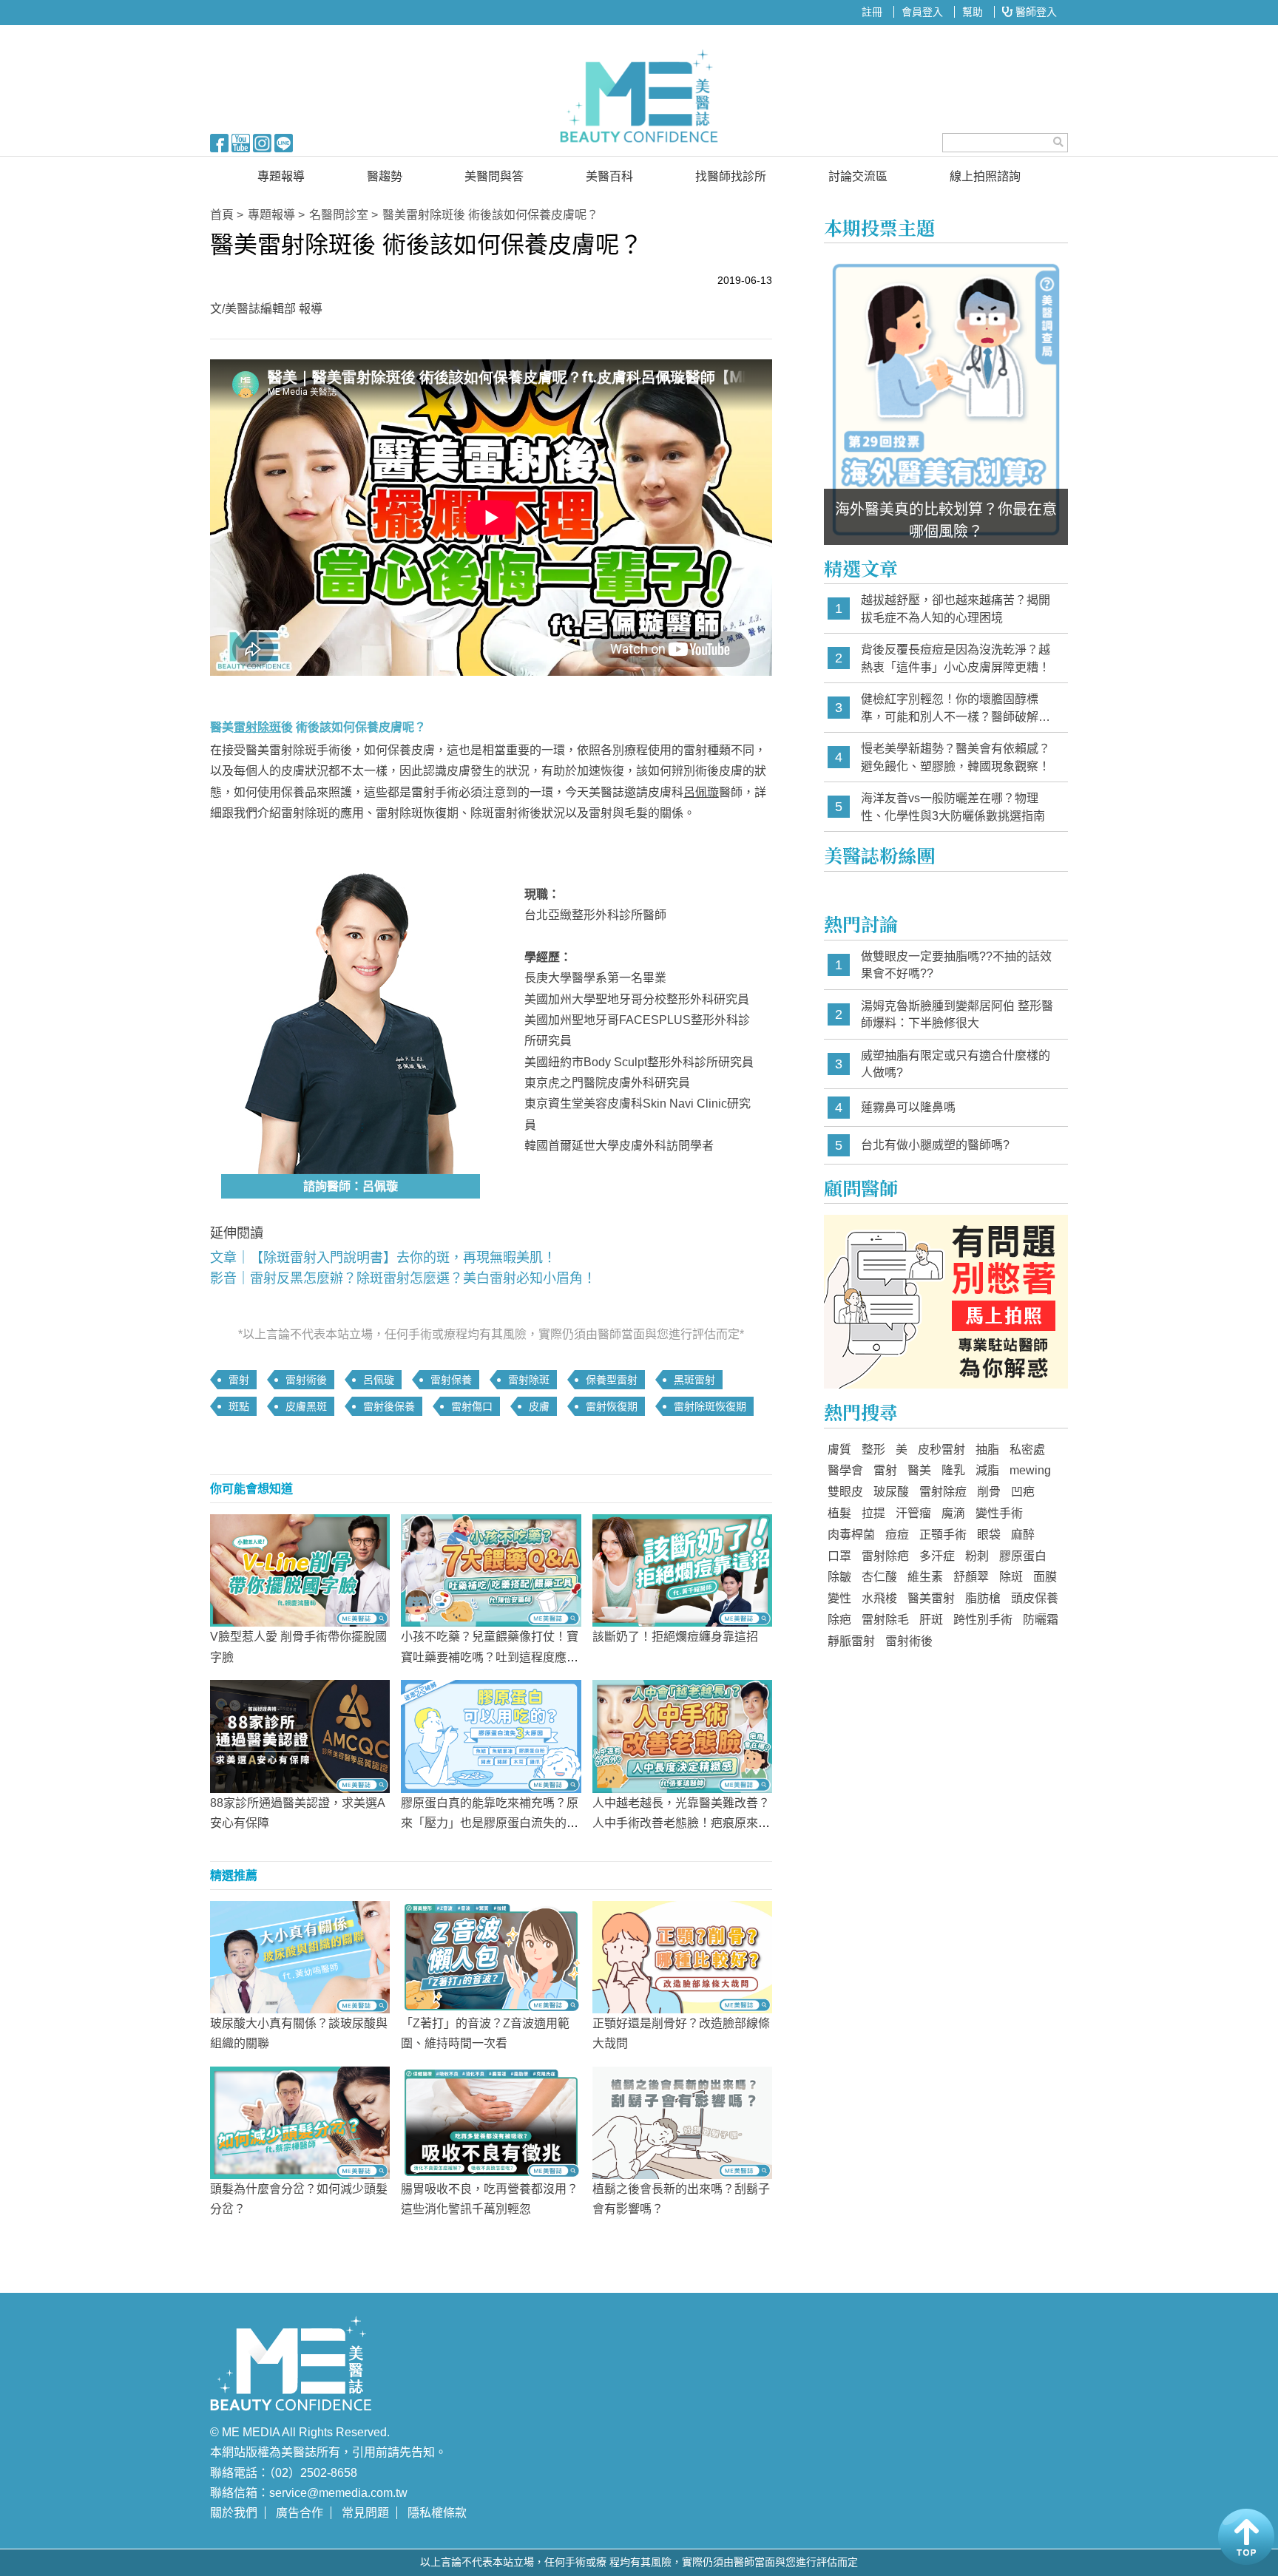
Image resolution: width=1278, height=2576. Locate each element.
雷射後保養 (389, 1406)
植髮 (839, 1513)
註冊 (872, 12)
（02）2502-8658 (313, 2473)
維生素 (925, 1577)
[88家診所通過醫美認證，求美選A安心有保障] (300, 1735)
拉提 (873, 1513)
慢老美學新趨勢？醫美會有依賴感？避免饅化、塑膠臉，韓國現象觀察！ (956, 757)
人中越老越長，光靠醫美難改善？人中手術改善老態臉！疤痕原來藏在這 (681, 1823)
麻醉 (1023, 1535)
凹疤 (1023, 1492)
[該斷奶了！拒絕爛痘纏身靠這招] (682, 1570)
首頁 (222, 215)
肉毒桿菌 (851, 1535)
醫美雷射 (931, 1598)
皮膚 (539, 1406)
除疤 (839, 1620)
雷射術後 (306, 1380)
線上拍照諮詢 (985, 176)
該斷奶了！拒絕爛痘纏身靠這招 (675, 1637)
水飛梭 (879, 1598)
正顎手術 (943, 1535)
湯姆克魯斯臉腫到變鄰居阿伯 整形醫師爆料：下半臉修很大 (957, 1015)
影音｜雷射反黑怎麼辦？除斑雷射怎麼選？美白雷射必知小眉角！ (403, 1278)
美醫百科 (609, 176)
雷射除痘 (943, 1492)
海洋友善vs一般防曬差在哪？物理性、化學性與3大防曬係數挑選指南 (953, 807)
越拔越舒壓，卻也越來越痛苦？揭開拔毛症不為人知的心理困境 (956, 609)
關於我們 (234, 2513)
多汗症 (937, 1556)
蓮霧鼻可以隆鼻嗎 (908, 1107)
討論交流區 (858, 176)
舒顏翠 (971, 1577)
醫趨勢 (385, 176)
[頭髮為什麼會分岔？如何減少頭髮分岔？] (300, 2122)
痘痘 (897, 1535)
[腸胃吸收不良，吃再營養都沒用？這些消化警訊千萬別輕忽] (491, 2122)
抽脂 (987, 1450)
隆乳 (953, 1470)
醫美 (919, 1470)
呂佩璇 (701, 792)
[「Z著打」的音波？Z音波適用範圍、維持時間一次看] (491, 1956)
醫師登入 (1035, 12)
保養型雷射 (612, 1380)
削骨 (989, 1492)
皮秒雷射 (941, 1450)
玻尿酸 (891, 1492)
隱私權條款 (437, 2513)
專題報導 (281, 176)
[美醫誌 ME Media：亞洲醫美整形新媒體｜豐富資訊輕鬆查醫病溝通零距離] (639, 96)
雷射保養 (451, 1380)
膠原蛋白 (1023, 1556)
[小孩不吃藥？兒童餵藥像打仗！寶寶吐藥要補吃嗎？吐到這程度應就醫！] (491, 1570)
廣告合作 (300, 2513)
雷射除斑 (529, 1380)
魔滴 (953, 1513)
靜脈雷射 (851, 1641)
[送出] (1058, 142)
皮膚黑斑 (306, 1406)
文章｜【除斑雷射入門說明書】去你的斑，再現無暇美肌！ (383, 1258)
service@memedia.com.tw (338, 2493)
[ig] (262, 142)
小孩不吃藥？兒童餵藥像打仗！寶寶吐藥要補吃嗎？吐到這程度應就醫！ (490, 1657)
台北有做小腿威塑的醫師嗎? (935, 1145)
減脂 (987, 1470)
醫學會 (845, 1470)
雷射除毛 (885, 1620)
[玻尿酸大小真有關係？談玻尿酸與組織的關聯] (300, 1956)
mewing (1030, 1470)
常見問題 (365, 2513)
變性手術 (999, 1513)
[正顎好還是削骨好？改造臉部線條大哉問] (682, 1956)
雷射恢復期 (612, 1406)
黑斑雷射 (694, 1380)
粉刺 (977, 1556)
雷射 (239, 1380)
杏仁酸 (879, 1577)
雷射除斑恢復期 (710, 1406)
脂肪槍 (983, 1598)
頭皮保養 (1035, 1598)
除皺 (839, 1577)
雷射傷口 (472, 1406)
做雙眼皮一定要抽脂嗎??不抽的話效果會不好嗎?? (956, 965)
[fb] (219, 142)
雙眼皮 (845, 1492)
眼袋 (989, 1535)
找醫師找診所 (731, 176)
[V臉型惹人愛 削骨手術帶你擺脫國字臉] (300, 1570)
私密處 (1027, 1450)
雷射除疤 (885, 1556)
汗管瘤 (913, 1513)
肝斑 (931, 1620)
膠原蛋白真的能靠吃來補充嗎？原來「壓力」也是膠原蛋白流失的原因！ (490, 1823)
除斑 (1011, 1577)
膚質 (839, 1450)
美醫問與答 (494, 176)
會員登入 (922, 12)
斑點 (239, 1406)
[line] (284, 142)
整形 (873, 1450)
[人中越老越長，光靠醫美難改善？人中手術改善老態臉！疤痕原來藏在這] (682, 1735)
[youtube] (241, 142)
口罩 (839, 1556)
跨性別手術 (983, 1620)
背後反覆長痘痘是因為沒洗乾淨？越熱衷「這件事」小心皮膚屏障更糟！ (956, 658)
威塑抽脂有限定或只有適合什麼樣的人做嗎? (956, 1064)
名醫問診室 (339, 215)
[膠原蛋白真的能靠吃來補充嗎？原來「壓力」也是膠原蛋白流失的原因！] (491, 1735)
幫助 (973, 12)
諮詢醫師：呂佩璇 (351, 1186)
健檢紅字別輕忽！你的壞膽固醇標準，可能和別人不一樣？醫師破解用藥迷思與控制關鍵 (956, 709)
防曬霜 (1041, 1620)
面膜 (1045, 1577)
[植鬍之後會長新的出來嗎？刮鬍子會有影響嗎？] (682, 2122)
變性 (839, 1598)
